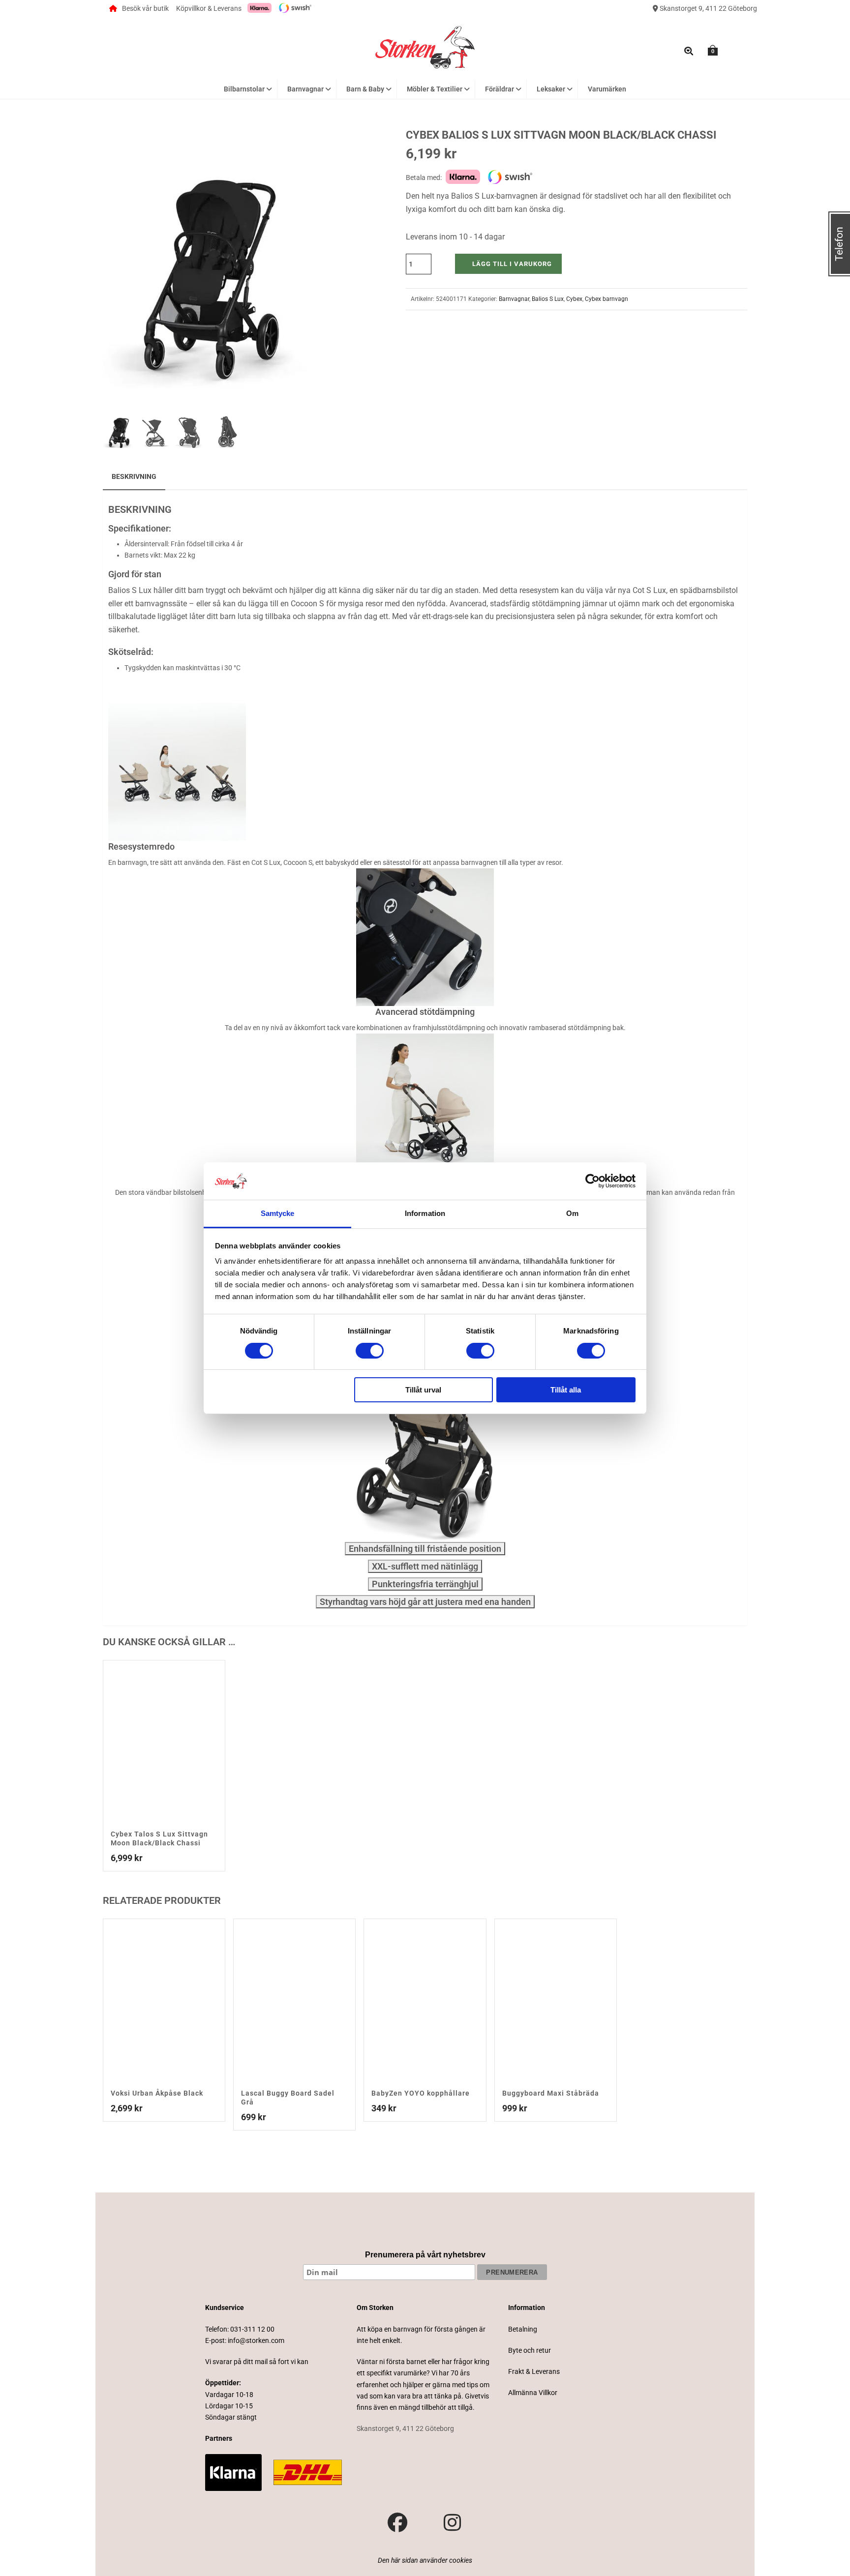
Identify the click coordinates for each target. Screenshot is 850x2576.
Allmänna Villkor (533, 2393)
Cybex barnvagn (607, 299)
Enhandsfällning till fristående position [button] (425, 1549)
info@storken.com (256, 2340)
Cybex (574, 299)
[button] (296, 148)
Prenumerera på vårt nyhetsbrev (425, 2255)
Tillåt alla (566, 1390)
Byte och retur (530, 2350)
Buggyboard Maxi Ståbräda (551, 2093)
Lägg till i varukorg (512, 264)
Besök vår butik (145, 8)
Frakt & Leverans (534, 2371)
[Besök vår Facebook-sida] (397, 2523)
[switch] (370, 1351)
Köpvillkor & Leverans (209, 8)
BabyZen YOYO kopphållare (421, 2093)
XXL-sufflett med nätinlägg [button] (425, 1566)
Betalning (523, 2329)
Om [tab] (572, 1213)
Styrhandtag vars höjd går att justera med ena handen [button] (425, 1602)
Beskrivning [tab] (134, 476)
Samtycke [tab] (278, 1213)
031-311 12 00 (252, 2329)
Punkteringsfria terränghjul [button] (425, 1584)
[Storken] (425, 46)
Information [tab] (425, 1213)
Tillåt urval (423, 1390)
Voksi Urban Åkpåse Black (157, 2093)
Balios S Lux (548, 299)
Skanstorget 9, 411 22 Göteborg (708, 8)
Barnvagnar (514, 299)
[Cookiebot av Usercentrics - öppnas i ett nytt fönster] (592, 1181)
